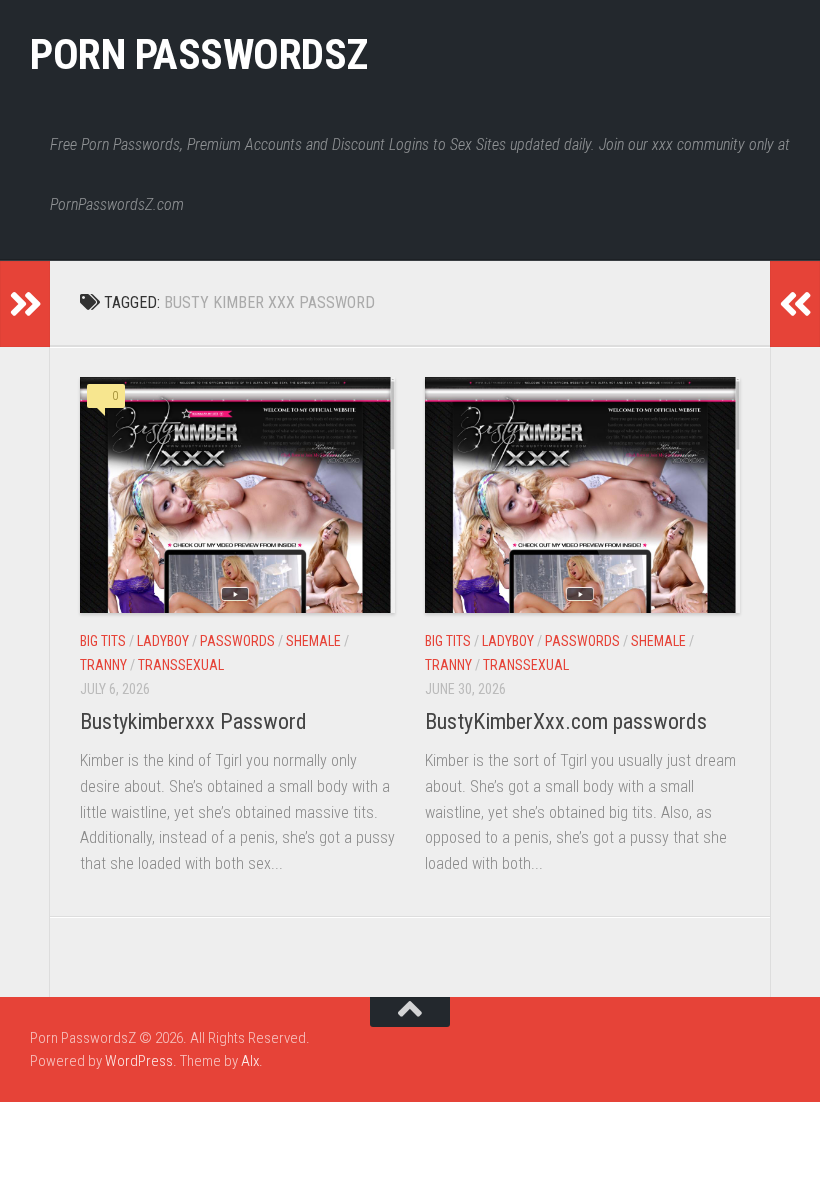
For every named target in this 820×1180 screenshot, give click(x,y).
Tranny (103, 665)
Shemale (313, 641)
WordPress (139, 1061)
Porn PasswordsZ (199, 54)
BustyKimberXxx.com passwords (566, 721)
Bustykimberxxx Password (193, 721)
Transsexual (181, 665)
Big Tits (103, 641)
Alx (250, 1061)
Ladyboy (163, 641)
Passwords (237, 641)
